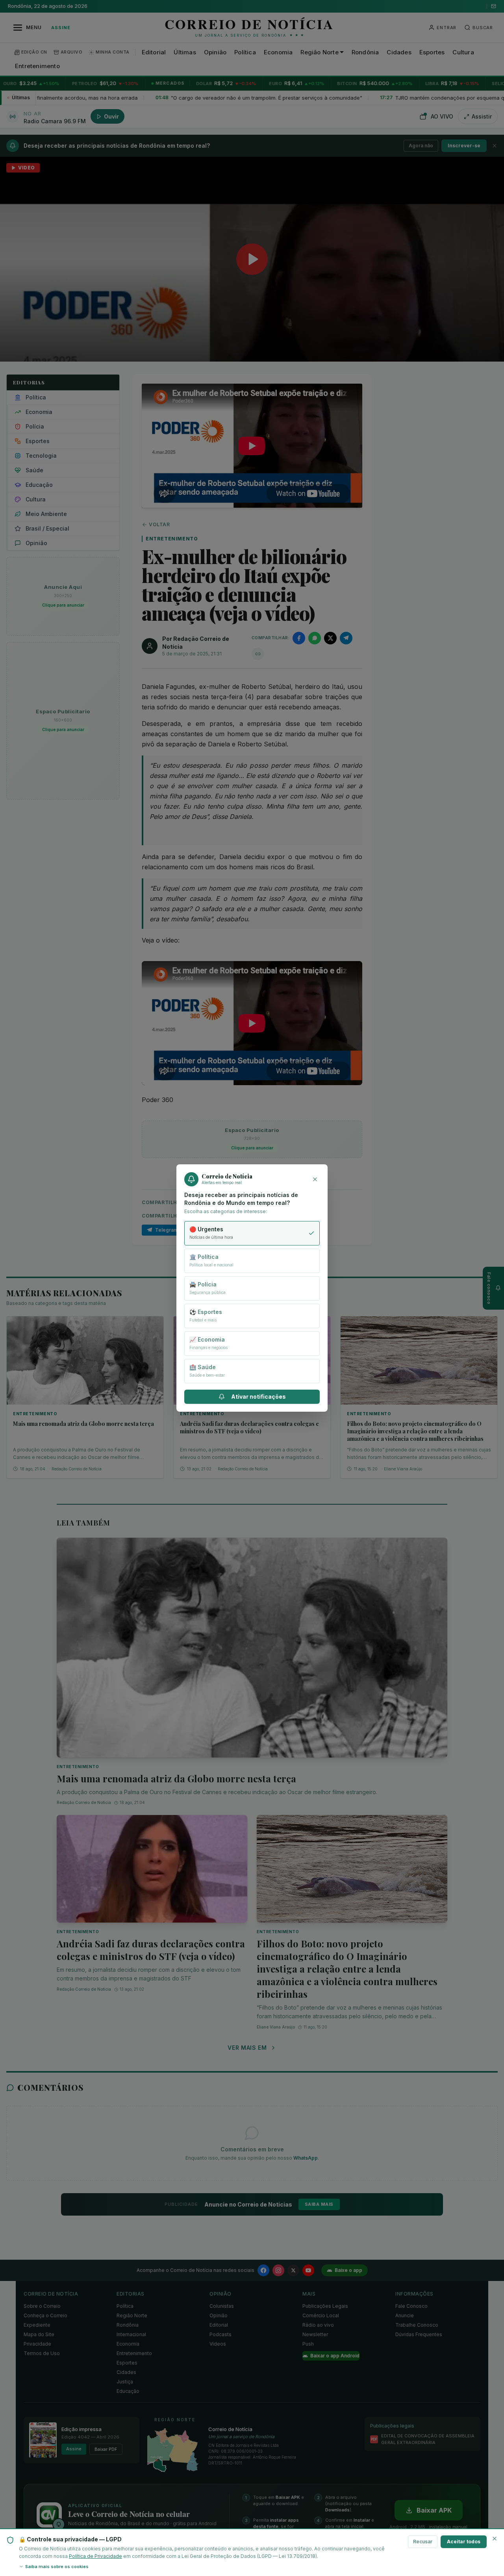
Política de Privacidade (95, 2556)
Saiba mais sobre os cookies (57, 2567)
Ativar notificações (258, 1397)
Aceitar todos (464, 2542)
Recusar (423, 2542)
